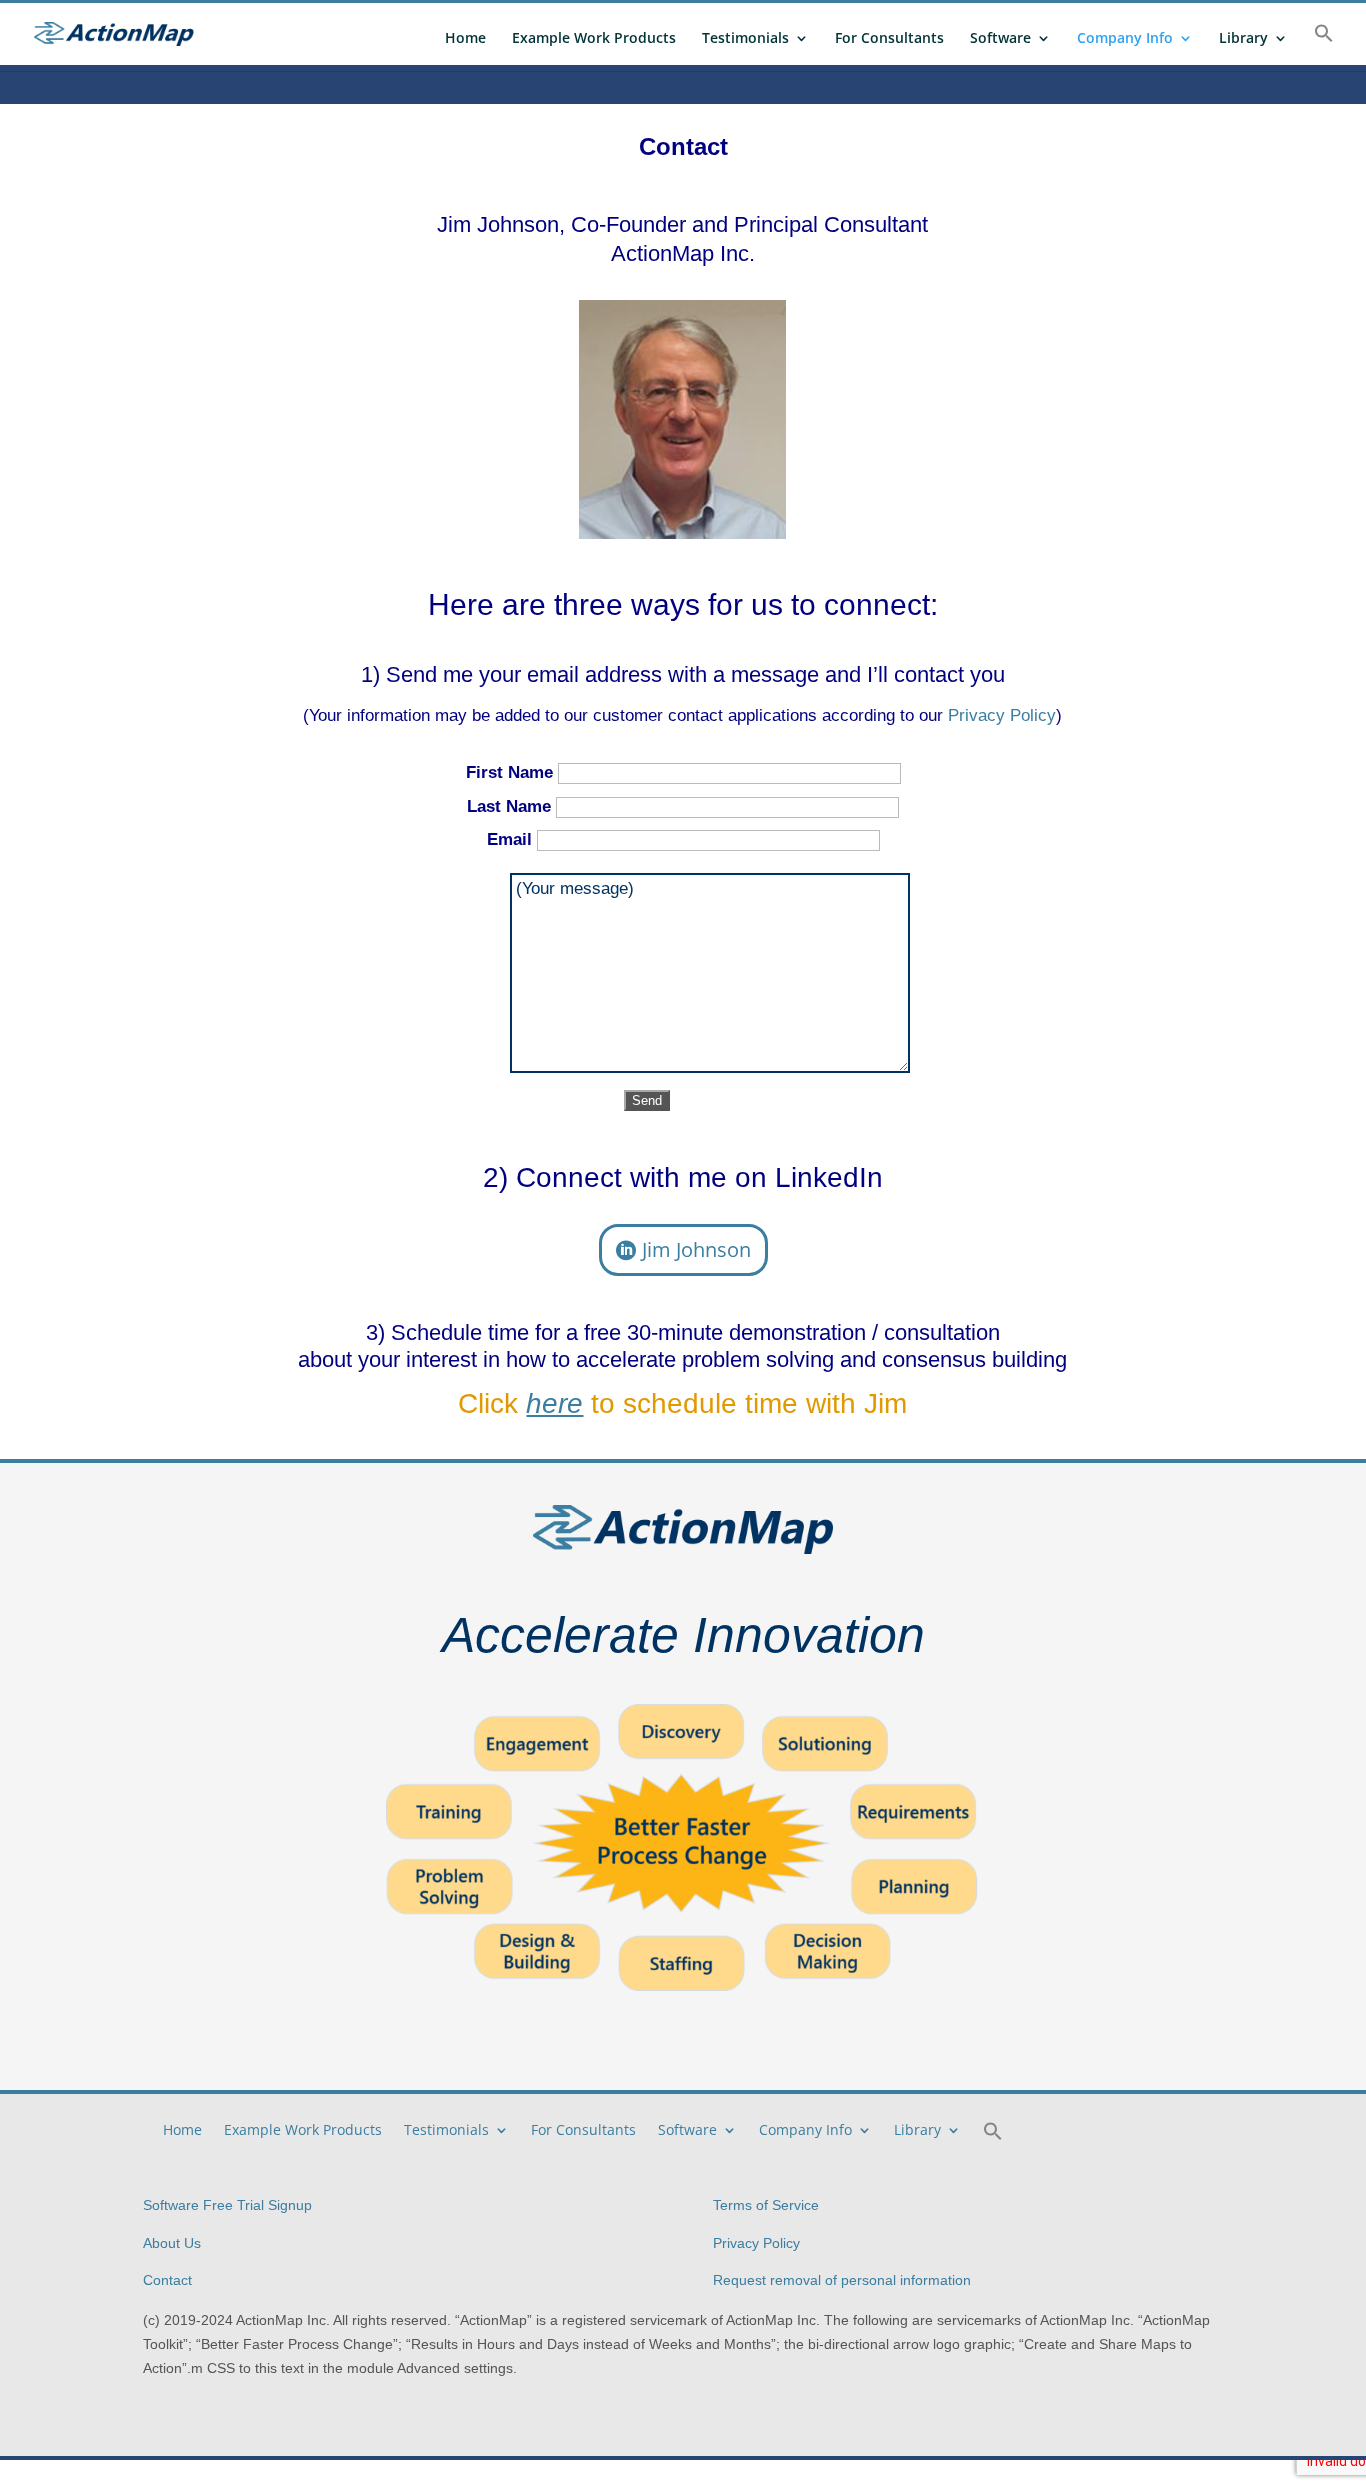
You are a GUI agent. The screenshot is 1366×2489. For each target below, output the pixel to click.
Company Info (1125, 39)
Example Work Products (594, 39)
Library (1243, 39)
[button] (1324, 44)
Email (512, 839)
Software (1000, 39)
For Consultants (889, 39)
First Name (512, 772)
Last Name (511, 806)
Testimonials (745, 39)
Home (465, 39)
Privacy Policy (1002, 715)
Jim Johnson (696, 1249)
